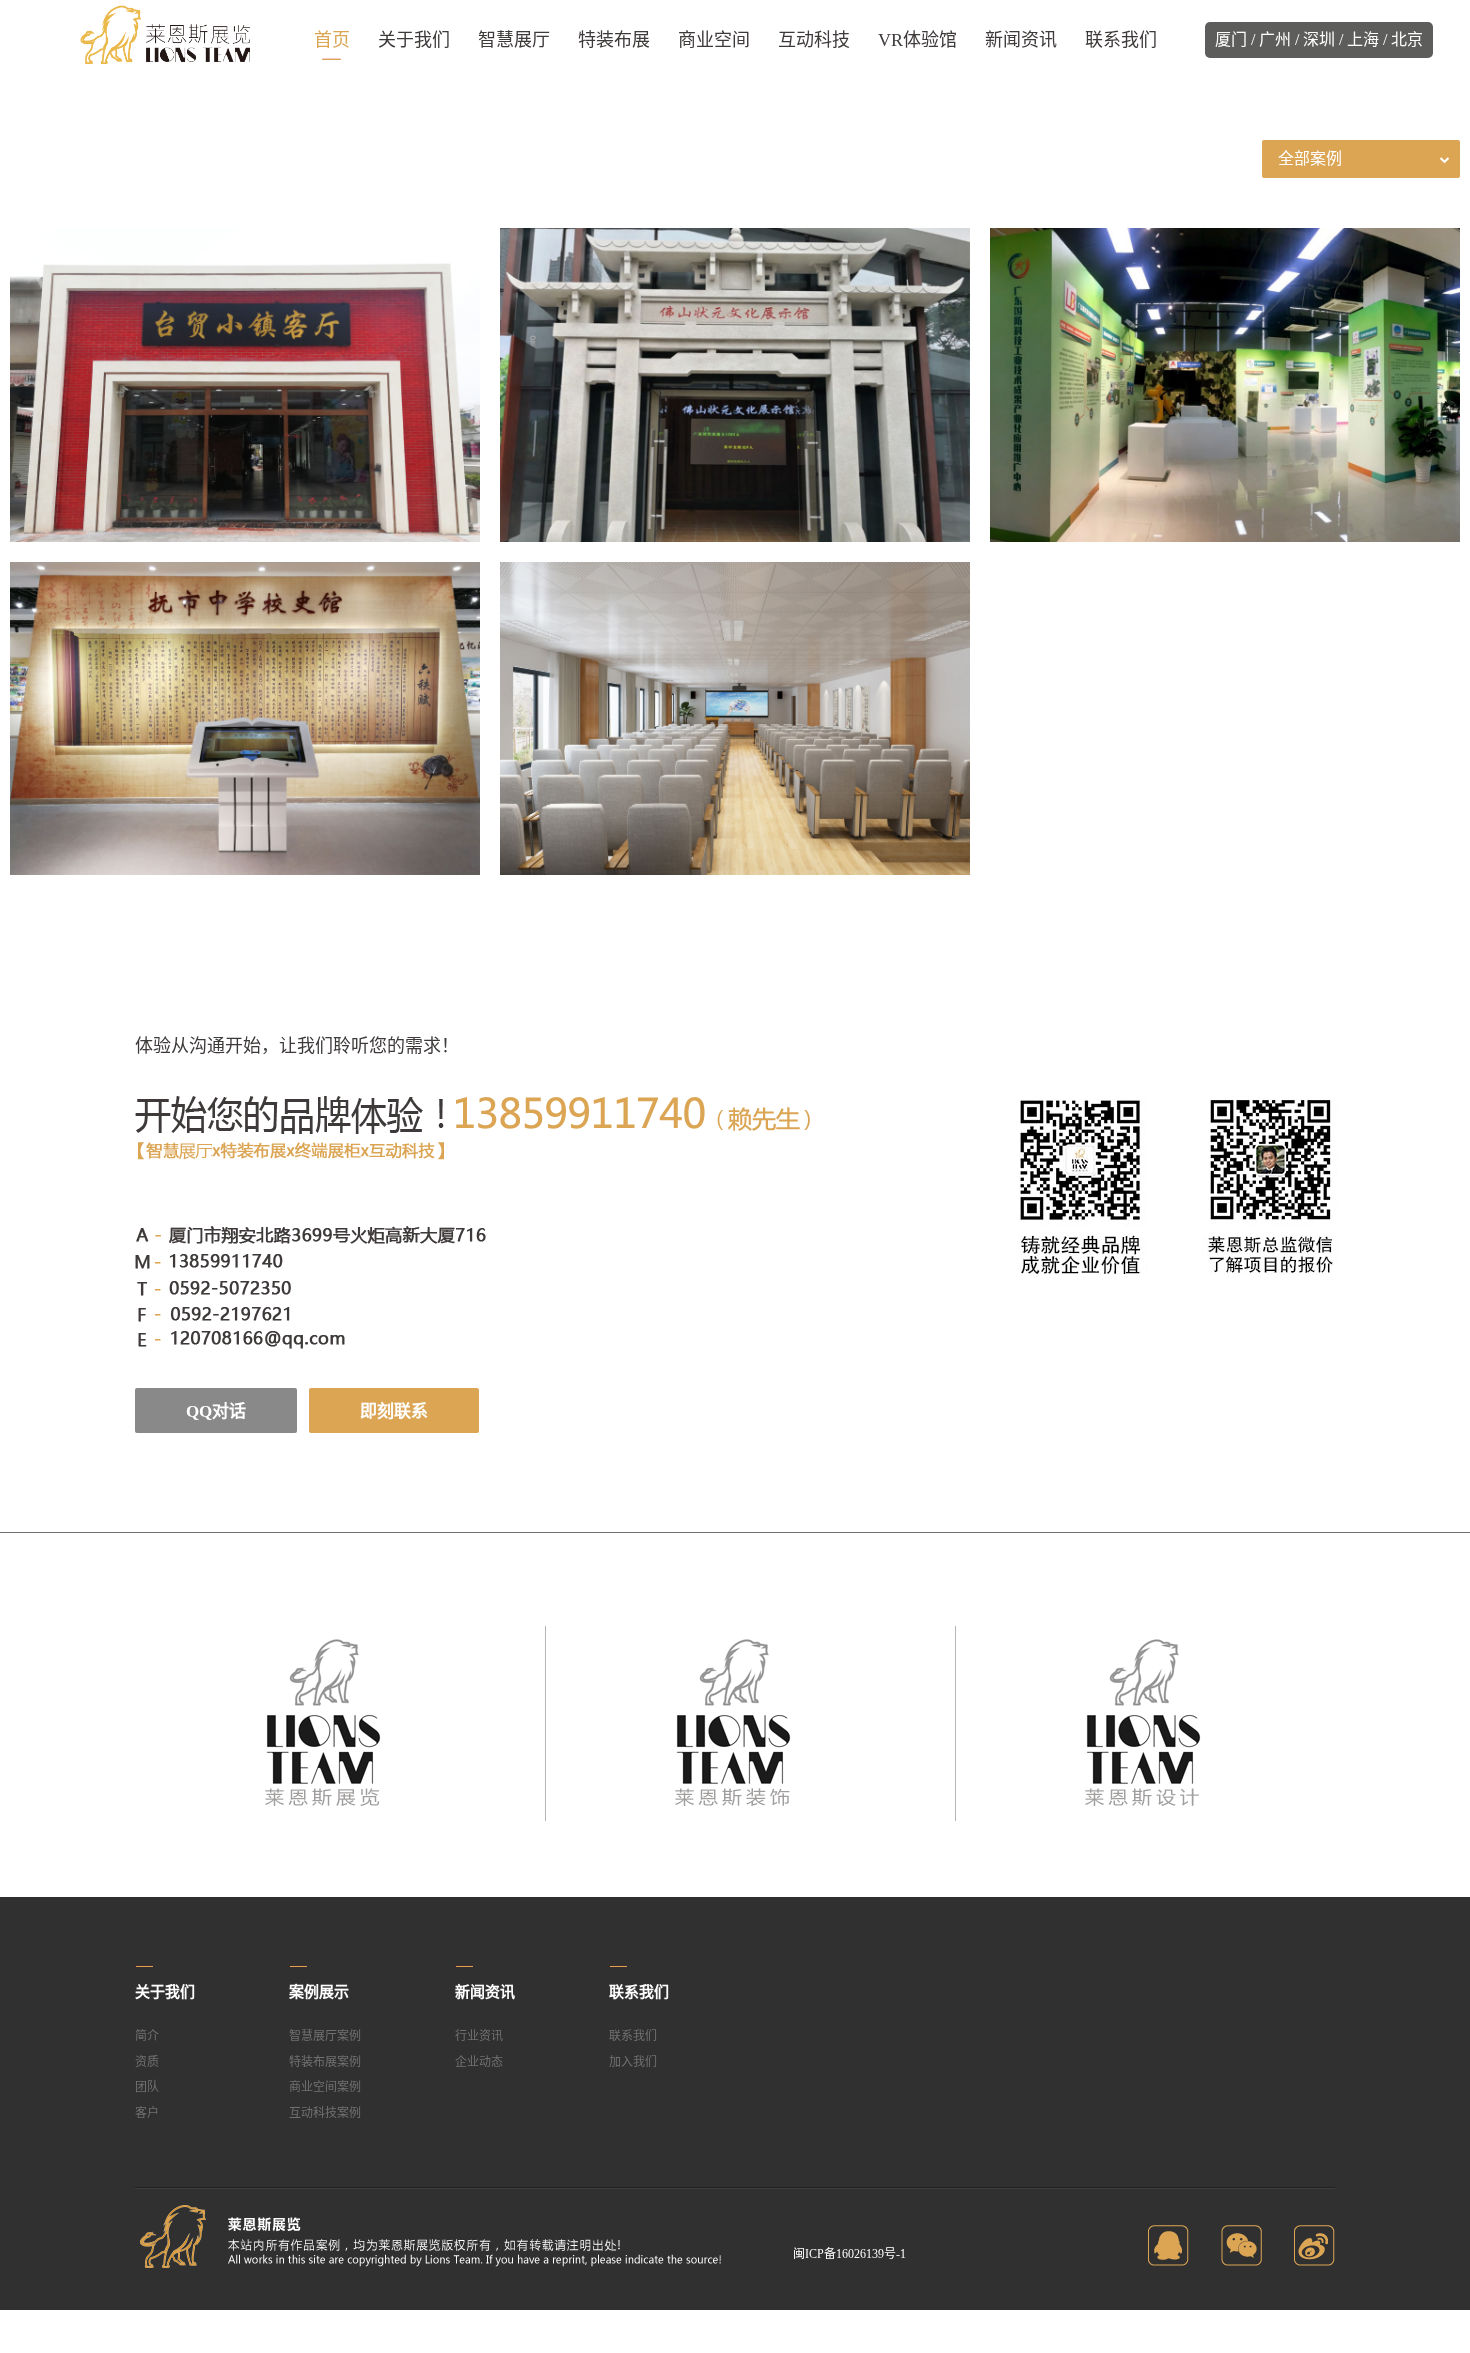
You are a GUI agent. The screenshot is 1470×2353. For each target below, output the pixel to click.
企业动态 (479, 2062)
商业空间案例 (325, 2087)
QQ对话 (216, 1411)
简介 (147, 2036)
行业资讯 (479, 2036)
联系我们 (633, 2036)
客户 (147, 2113)
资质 (147, 2062)
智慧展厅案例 (325, 2036)
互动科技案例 (325, 2113)
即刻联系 (394, 1411)
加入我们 (633, 2062)
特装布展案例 (325, 2062)
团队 (147, 2087)
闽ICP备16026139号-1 (849, 2254)
